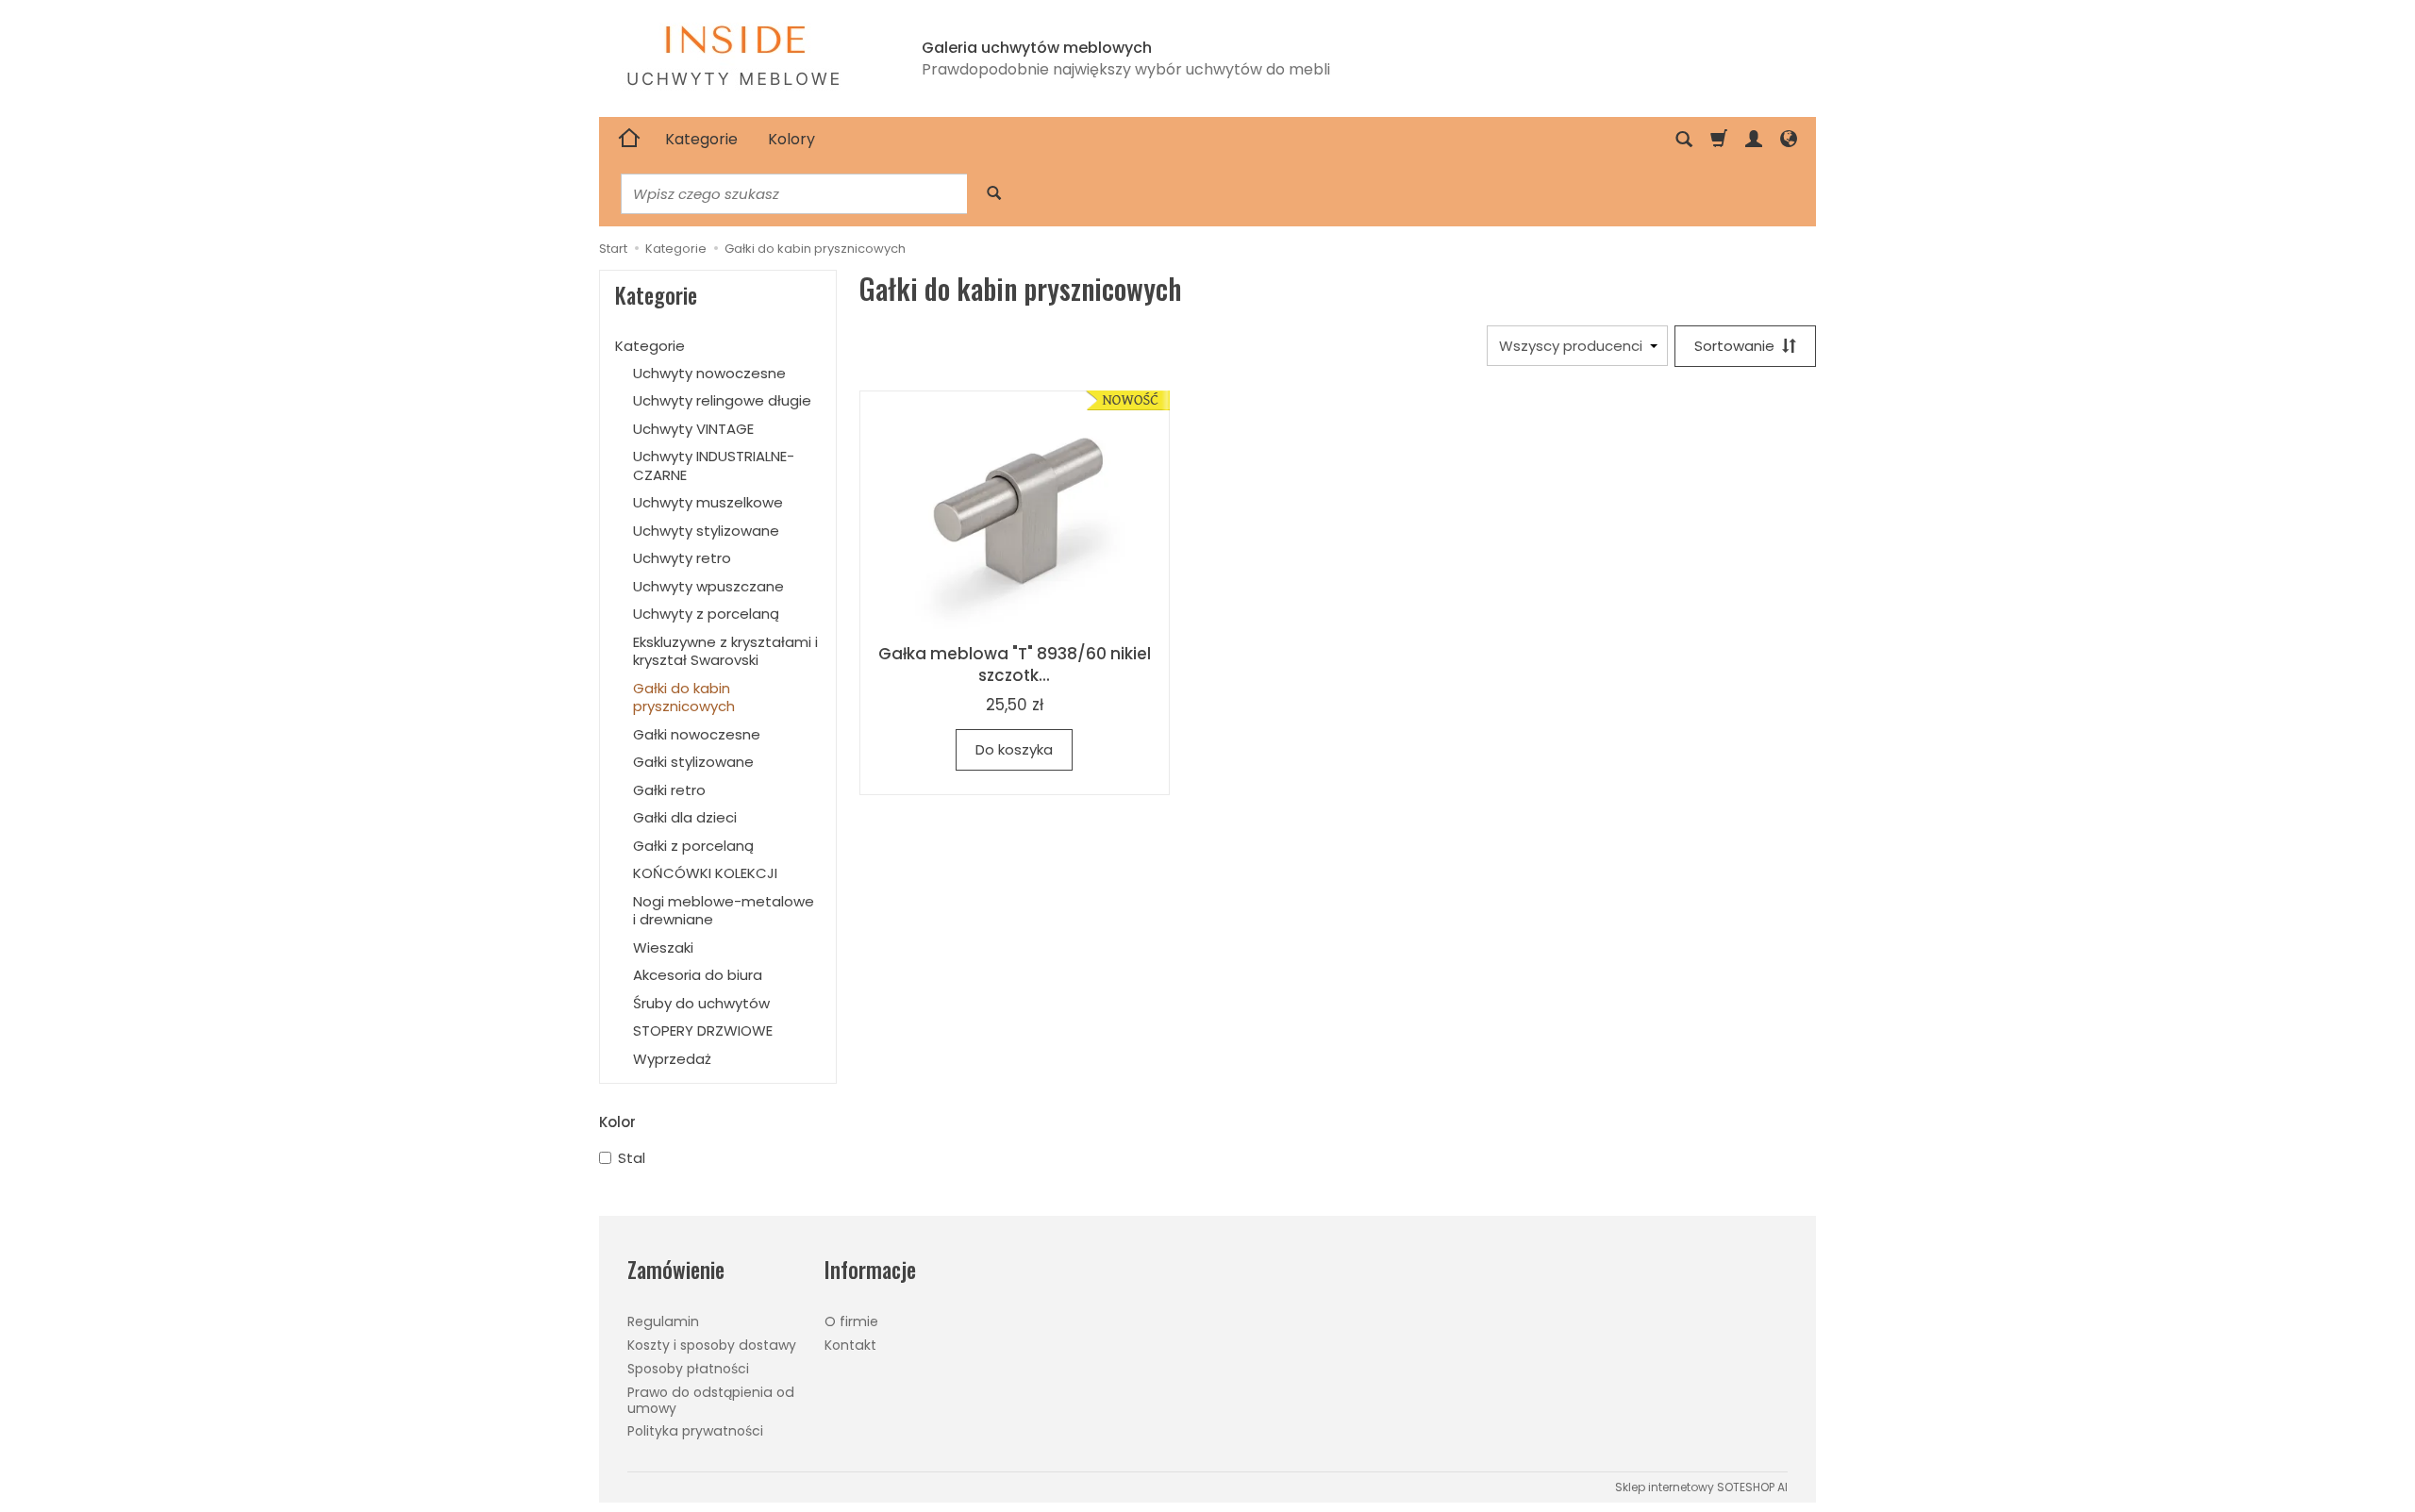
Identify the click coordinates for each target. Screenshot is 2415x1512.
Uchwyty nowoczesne (709, 373)
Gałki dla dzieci (685, 817)
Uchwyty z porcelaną (706, 614)
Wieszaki (663, 947)
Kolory (791, 139)
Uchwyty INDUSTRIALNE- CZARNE (714, 465)
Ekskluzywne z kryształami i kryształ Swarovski (725, 651)
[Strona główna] (629, 140)
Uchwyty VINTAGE (693, 429)
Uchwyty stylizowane (706, 531)
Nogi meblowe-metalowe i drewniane (724, 911)
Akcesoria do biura (698, 975)
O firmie (851, 1321)
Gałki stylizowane (693, 762)
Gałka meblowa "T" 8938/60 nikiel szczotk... (1015, 665)
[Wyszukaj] (994, 194)
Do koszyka (1014, 749)
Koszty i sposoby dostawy (712, 1345)
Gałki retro (669, 790)
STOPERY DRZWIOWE (703, 1030)
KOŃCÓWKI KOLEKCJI (705, 873)
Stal (632, 1158)
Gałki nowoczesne (697, 734)
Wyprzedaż (672, 1059)
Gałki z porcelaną (693, 846)
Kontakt (850, 1345)
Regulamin (663, 1321)
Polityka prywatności (695, 1431)
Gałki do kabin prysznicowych (684, 698)
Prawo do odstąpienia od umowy (711, 1400)
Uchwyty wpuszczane (708, 586)
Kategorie (701, 139)
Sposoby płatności (688, 1369)
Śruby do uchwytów (701, 1003)
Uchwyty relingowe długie (722, 400)
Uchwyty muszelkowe (708, 502)
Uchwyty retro (682, 558)
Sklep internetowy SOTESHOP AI (1701, 1487)
